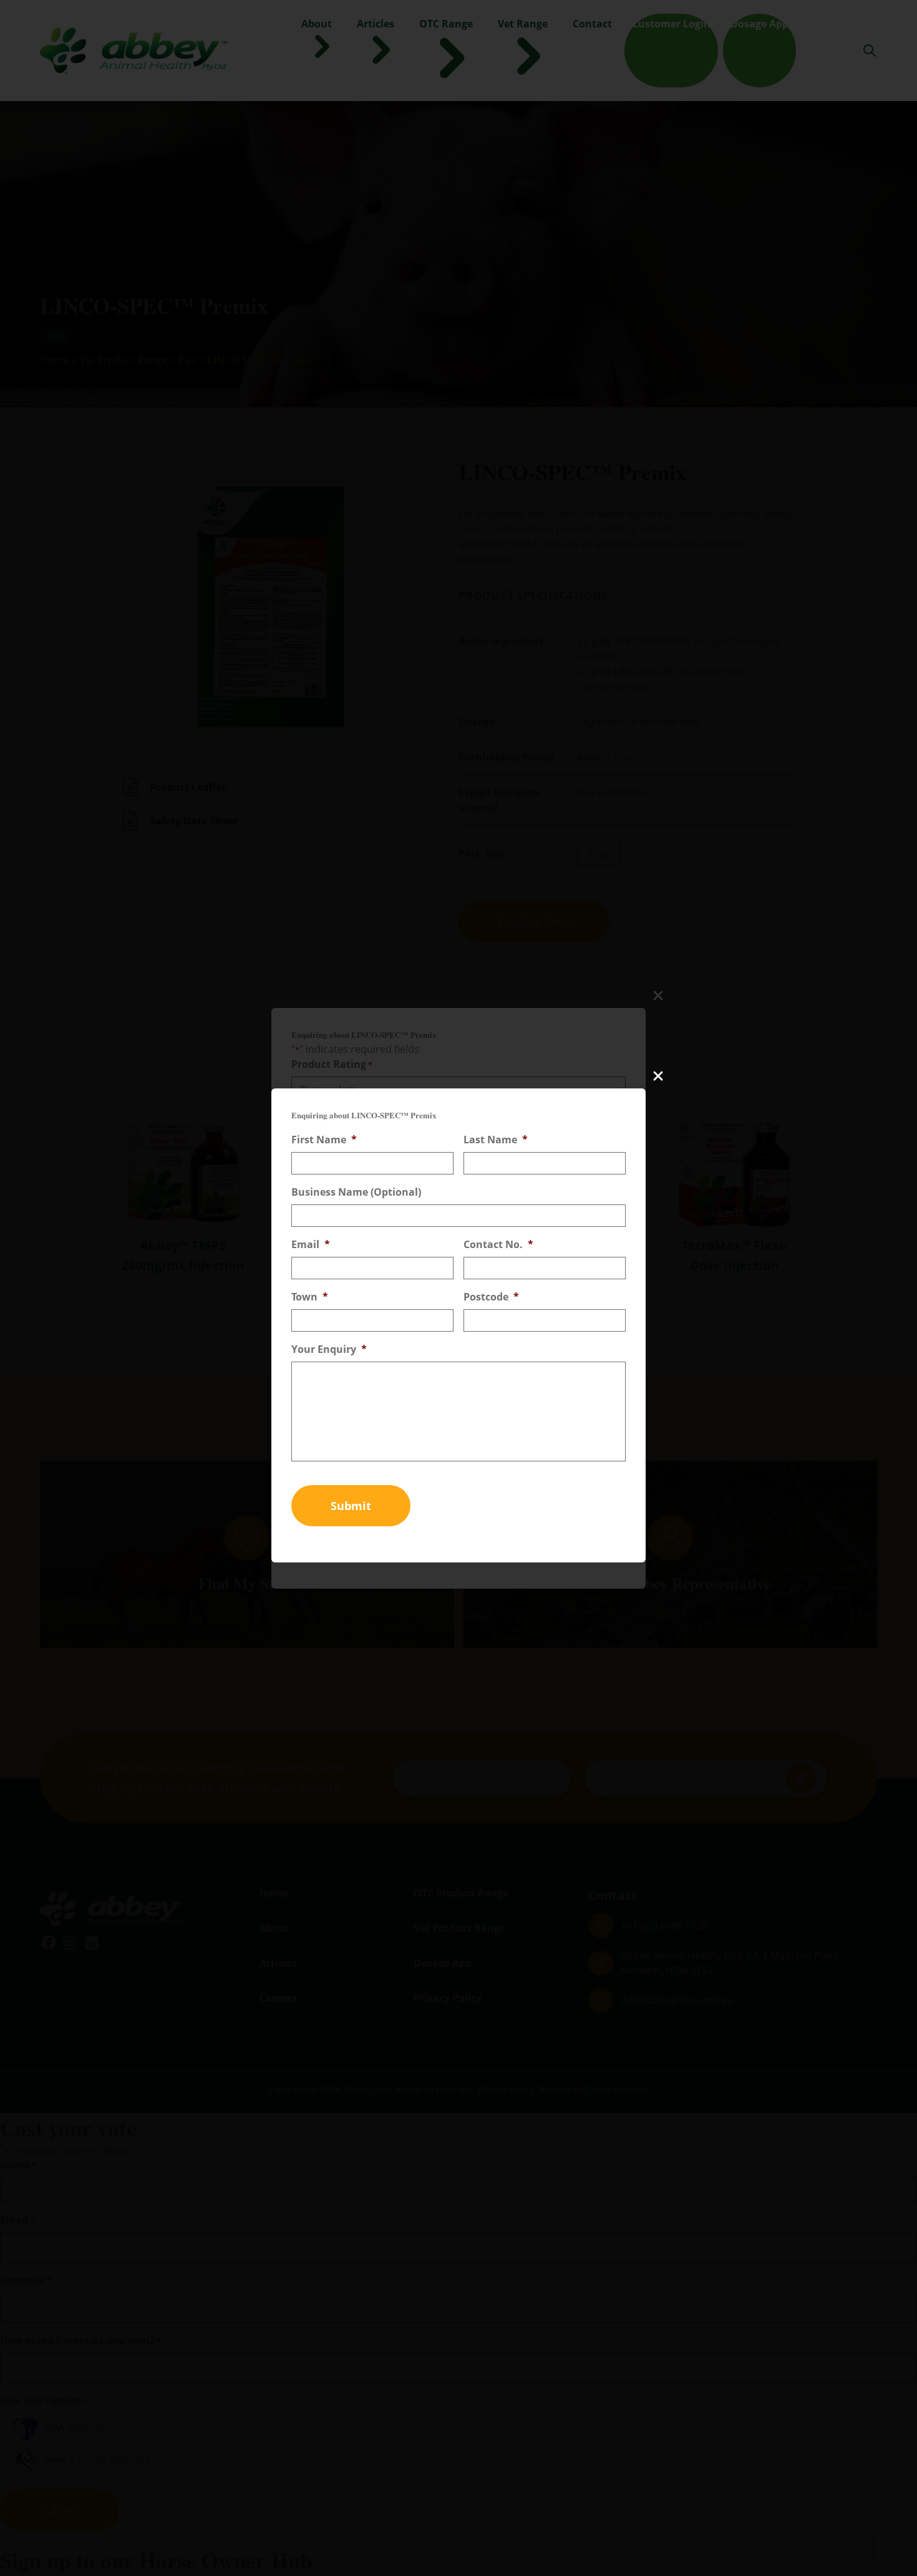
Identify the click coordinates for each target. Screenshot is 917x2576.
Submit (351, 1506)
